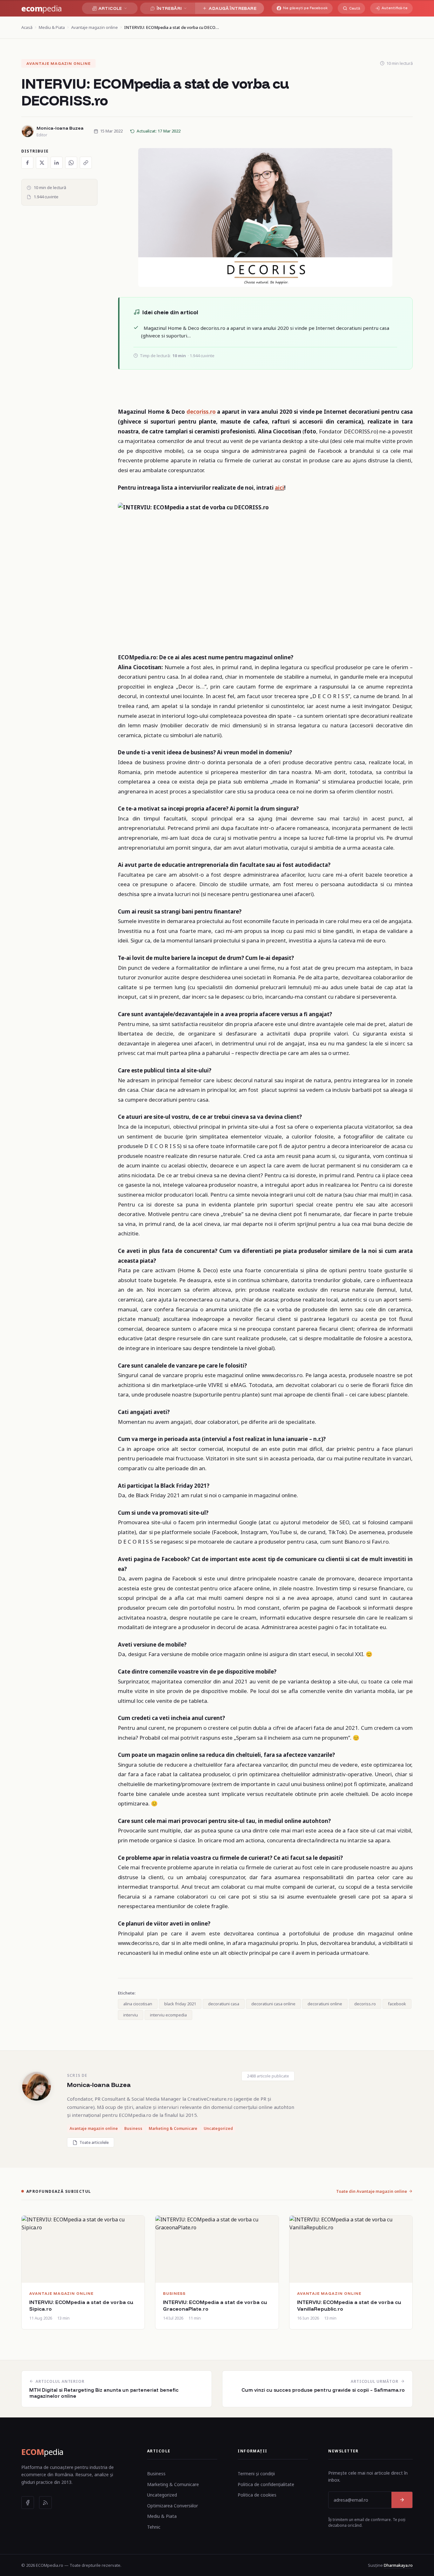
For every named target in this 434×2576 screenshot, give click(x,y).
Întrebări (169, 8)
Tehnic (154, 2527)
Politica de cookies (257, 2495)
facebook (397, 2004)
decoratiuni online (325, 2004)
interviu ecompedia (168, 2015)
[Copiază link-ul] (86, 163)
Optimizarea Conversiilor (173, 2506)
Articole (110, 8)
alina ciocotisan (138, 2004)
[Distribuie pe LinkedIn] (57, 163)
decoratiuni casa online (273, 2004)
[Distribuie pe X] (42, 163)
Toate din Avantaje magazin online (372, 2191)
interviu (131, 2015)
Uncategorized (162, 2495)
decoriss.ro (201, 412)
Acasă (27, 27)
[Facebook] (28, 2503)
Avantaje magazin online (95, 27)
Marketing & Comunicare (173, 2484)
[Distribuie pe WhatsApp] (71, 163)
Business (156, 2474)
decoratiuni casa (224, 2004)
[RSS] (45, 2503)
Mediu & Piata (52, 27)
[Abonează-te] (402, 2500)
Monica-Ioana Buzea (99, 2085)
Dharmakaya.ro (398, 2565)
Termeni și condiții (256, 2474)
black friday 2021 (180, 2004)
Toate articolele (94, 2142)
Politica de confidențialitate (266, 2484)
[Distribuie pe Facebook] (27, 163)
